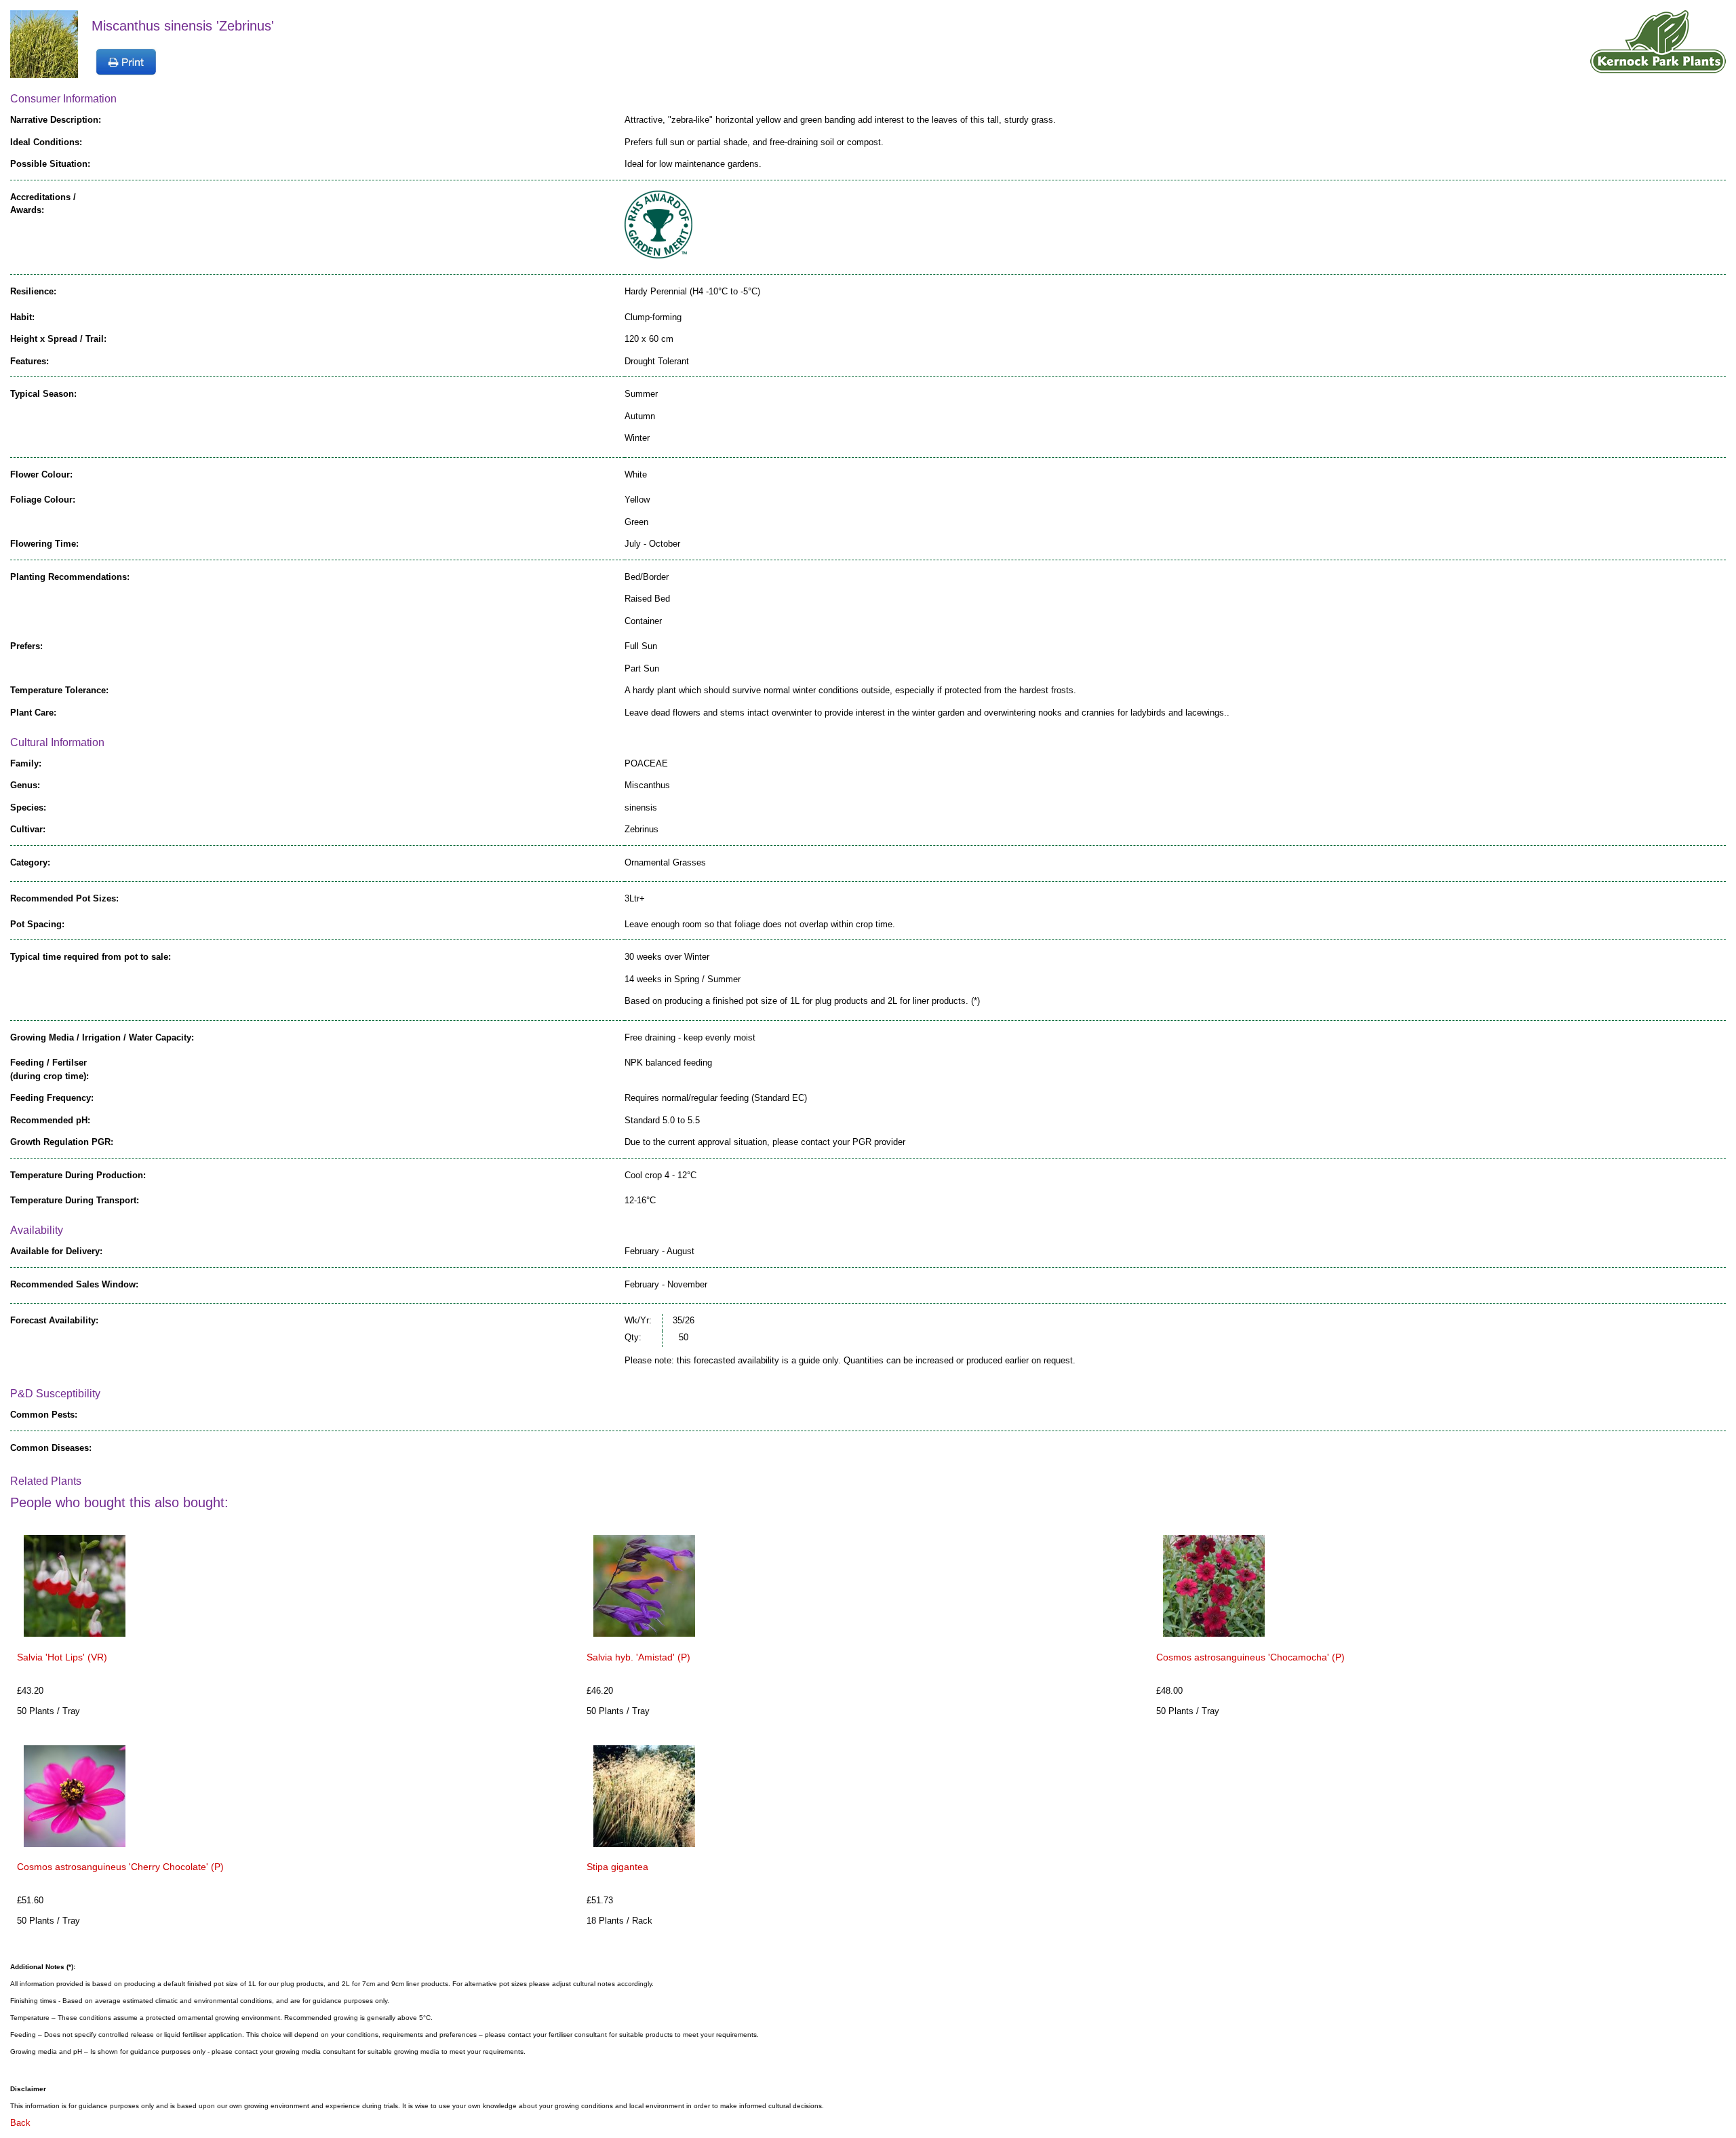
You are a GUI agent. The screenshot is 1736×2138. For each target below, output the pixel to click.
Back (20, 2123)
